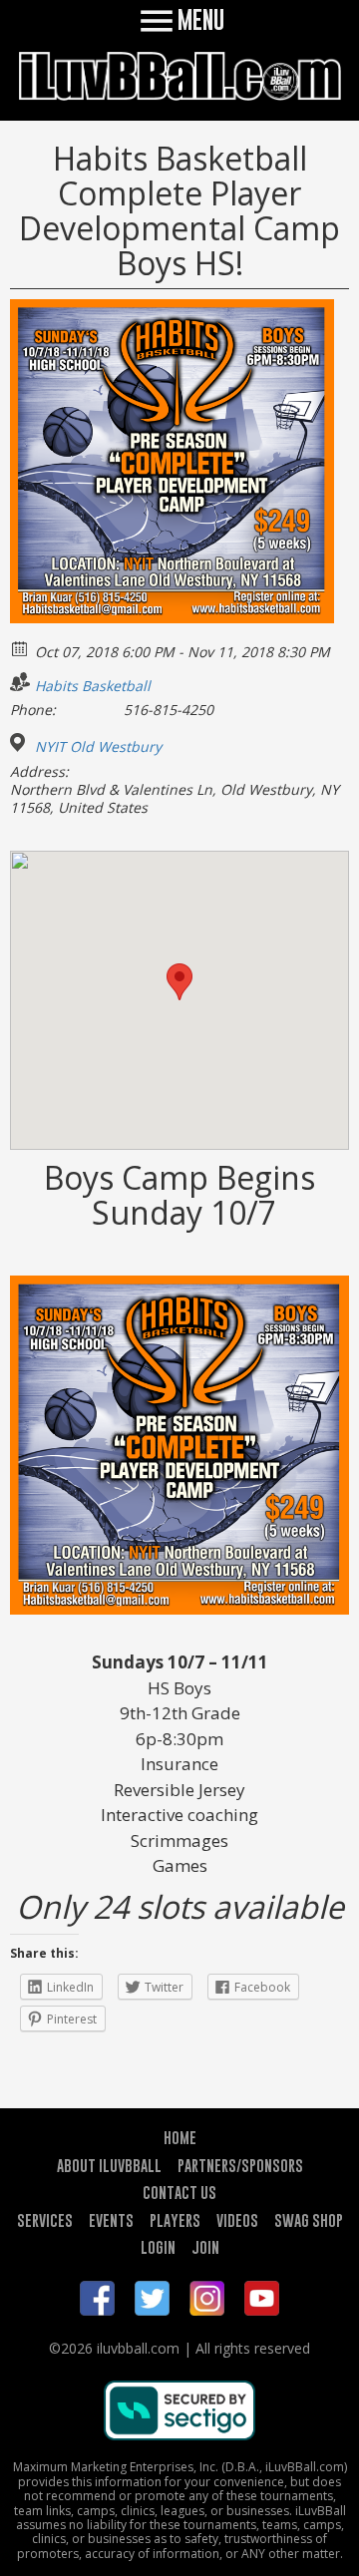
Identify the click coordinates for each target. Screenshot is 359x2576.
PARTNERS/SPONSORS (240, 2165)
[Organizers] (20, 682)
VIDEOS (237, 2220)
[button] (179, 982)
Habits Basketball (93, 686)
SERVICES (45, 2220)
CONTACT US (179, 2192)
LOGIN (158, 2247)
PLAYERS (175, 2220)
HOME (180, 2137)
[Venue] (20, 742)
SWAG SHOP (309, 2220)
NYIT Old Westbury (98, 747)
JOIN (205, 2247)
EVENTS (111, 2220)
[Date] (20, 648)
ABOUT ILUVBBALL (109, 2165)
